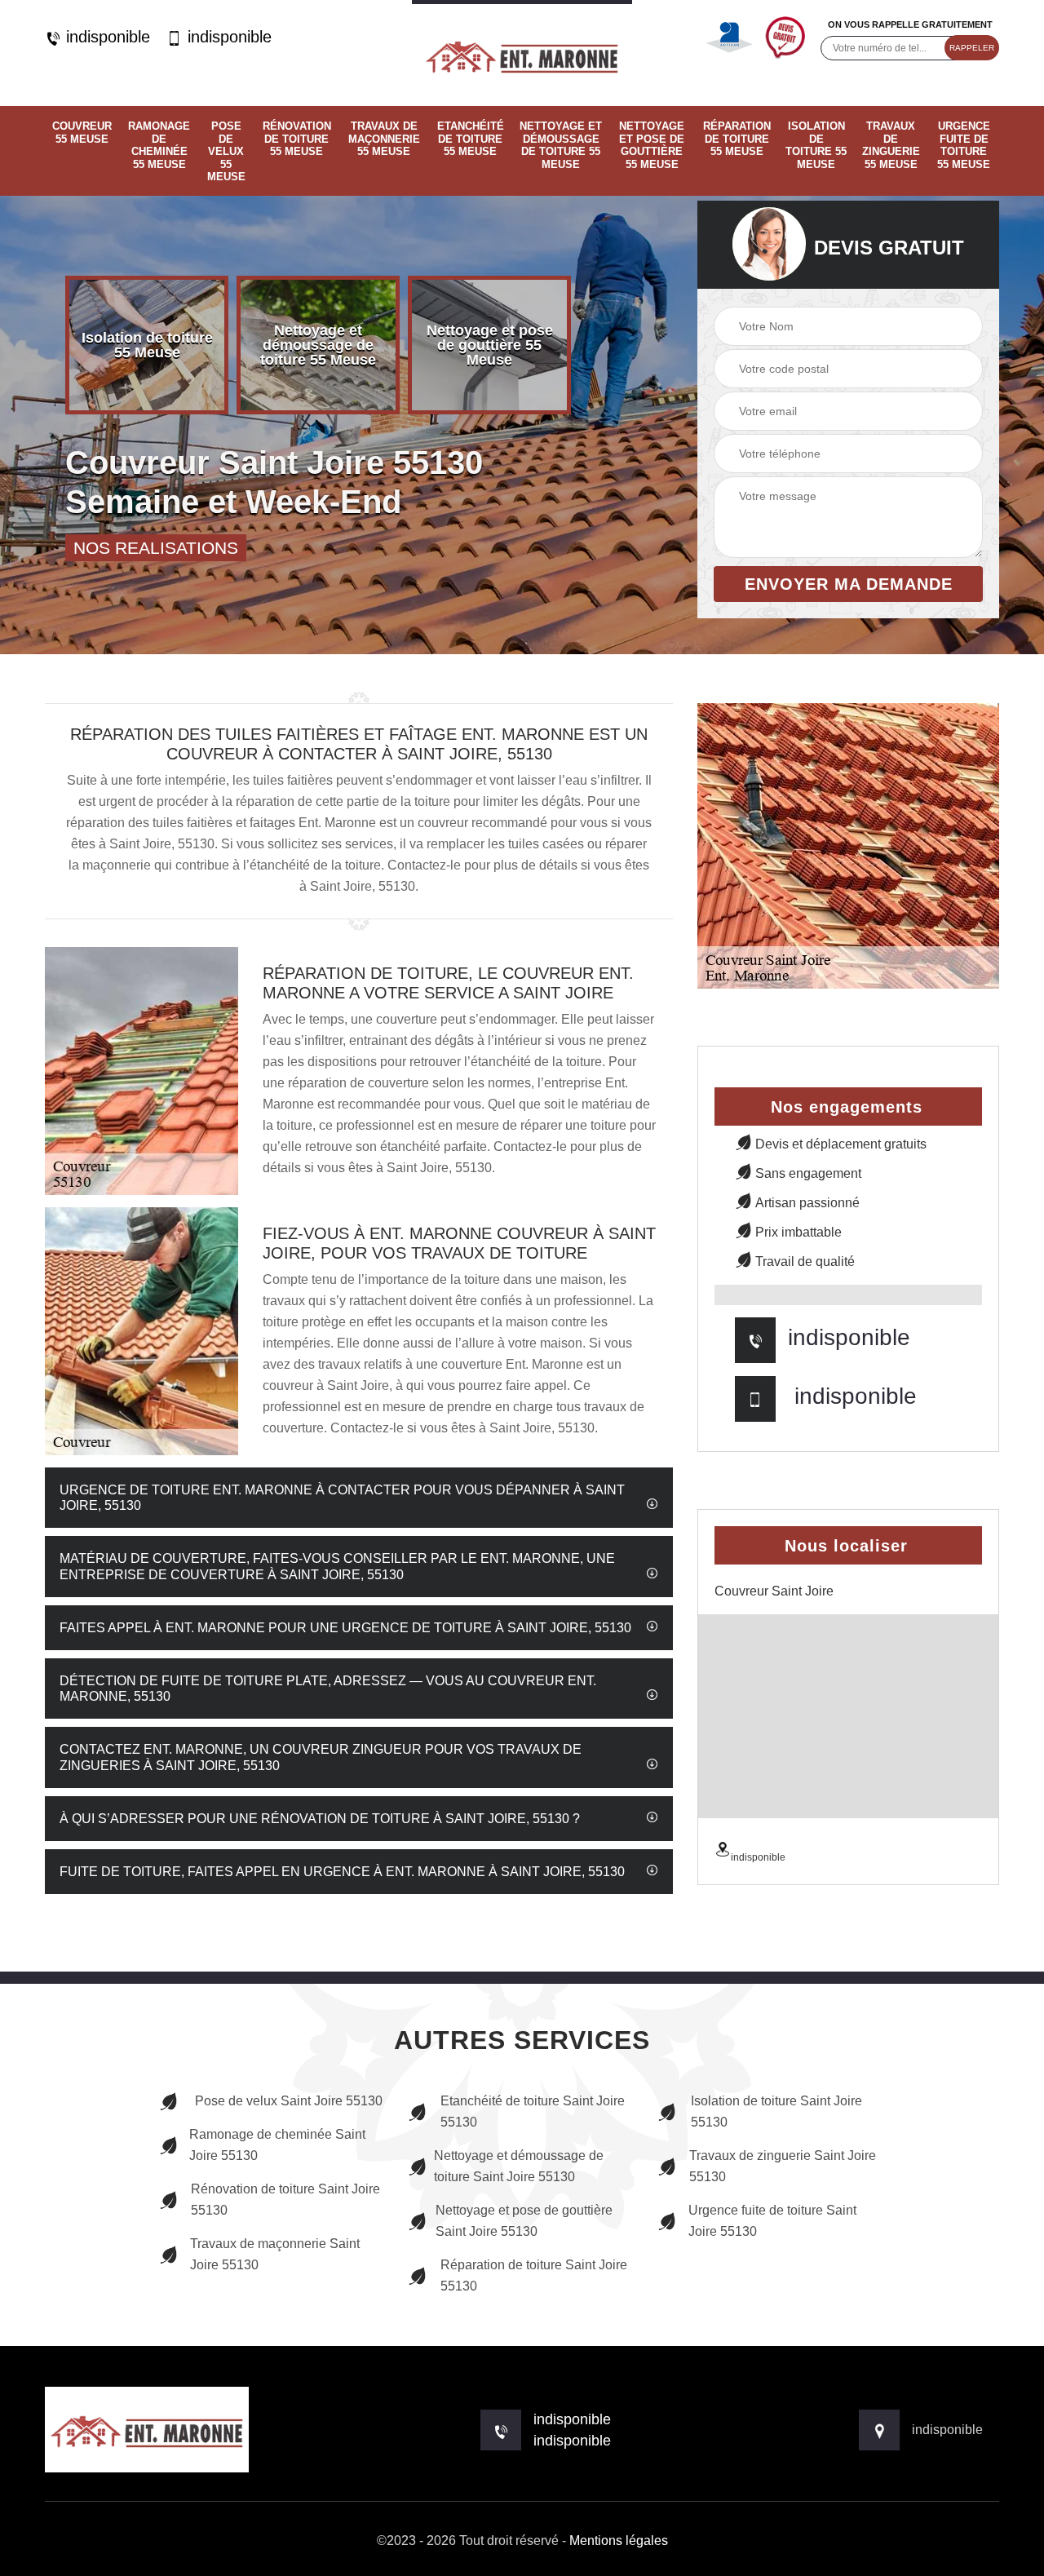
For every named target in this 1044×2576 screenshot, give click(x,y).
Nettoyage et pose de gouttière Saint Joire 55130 (524, 2221)
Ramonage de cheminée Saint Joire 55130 (277, 2145)
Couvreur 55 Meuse (82, 133)
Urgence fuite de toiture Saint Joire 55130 (772, 2221)
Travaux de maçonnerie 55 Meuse (384, 139)
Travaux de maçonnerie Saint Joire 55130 (275, 2254)
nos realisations (156, 548)
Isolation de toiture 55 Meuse (816, 145)
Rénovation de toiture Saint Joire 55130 (285, 2200)
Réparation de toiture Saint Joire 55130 (534, 2275)
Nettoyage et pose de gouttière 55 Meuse (652, 145)
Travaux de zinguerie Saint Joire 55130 (783, 2166)
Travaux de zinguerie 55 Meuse (891, 145)
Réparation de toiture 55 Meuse (737, 139)
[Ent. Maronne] (522, 53)
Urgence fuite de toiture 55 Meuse (964, 145)
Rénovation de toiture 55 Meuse (297, 139)
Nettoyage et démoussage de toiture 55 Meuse (561, 145)
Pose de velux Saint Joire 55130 (289, 2101)
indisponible (106, 37)
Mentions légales (619, 2541)
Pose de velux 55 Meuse (226, 151)
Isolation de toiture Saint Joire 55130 (776, 2111)
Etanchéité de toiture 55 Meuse (471, 139)
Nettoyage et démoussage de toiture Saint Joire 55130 (519, 2166)
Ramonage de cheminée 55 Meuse (159, 145)
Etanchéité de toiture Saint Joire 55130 (533, 2111)
